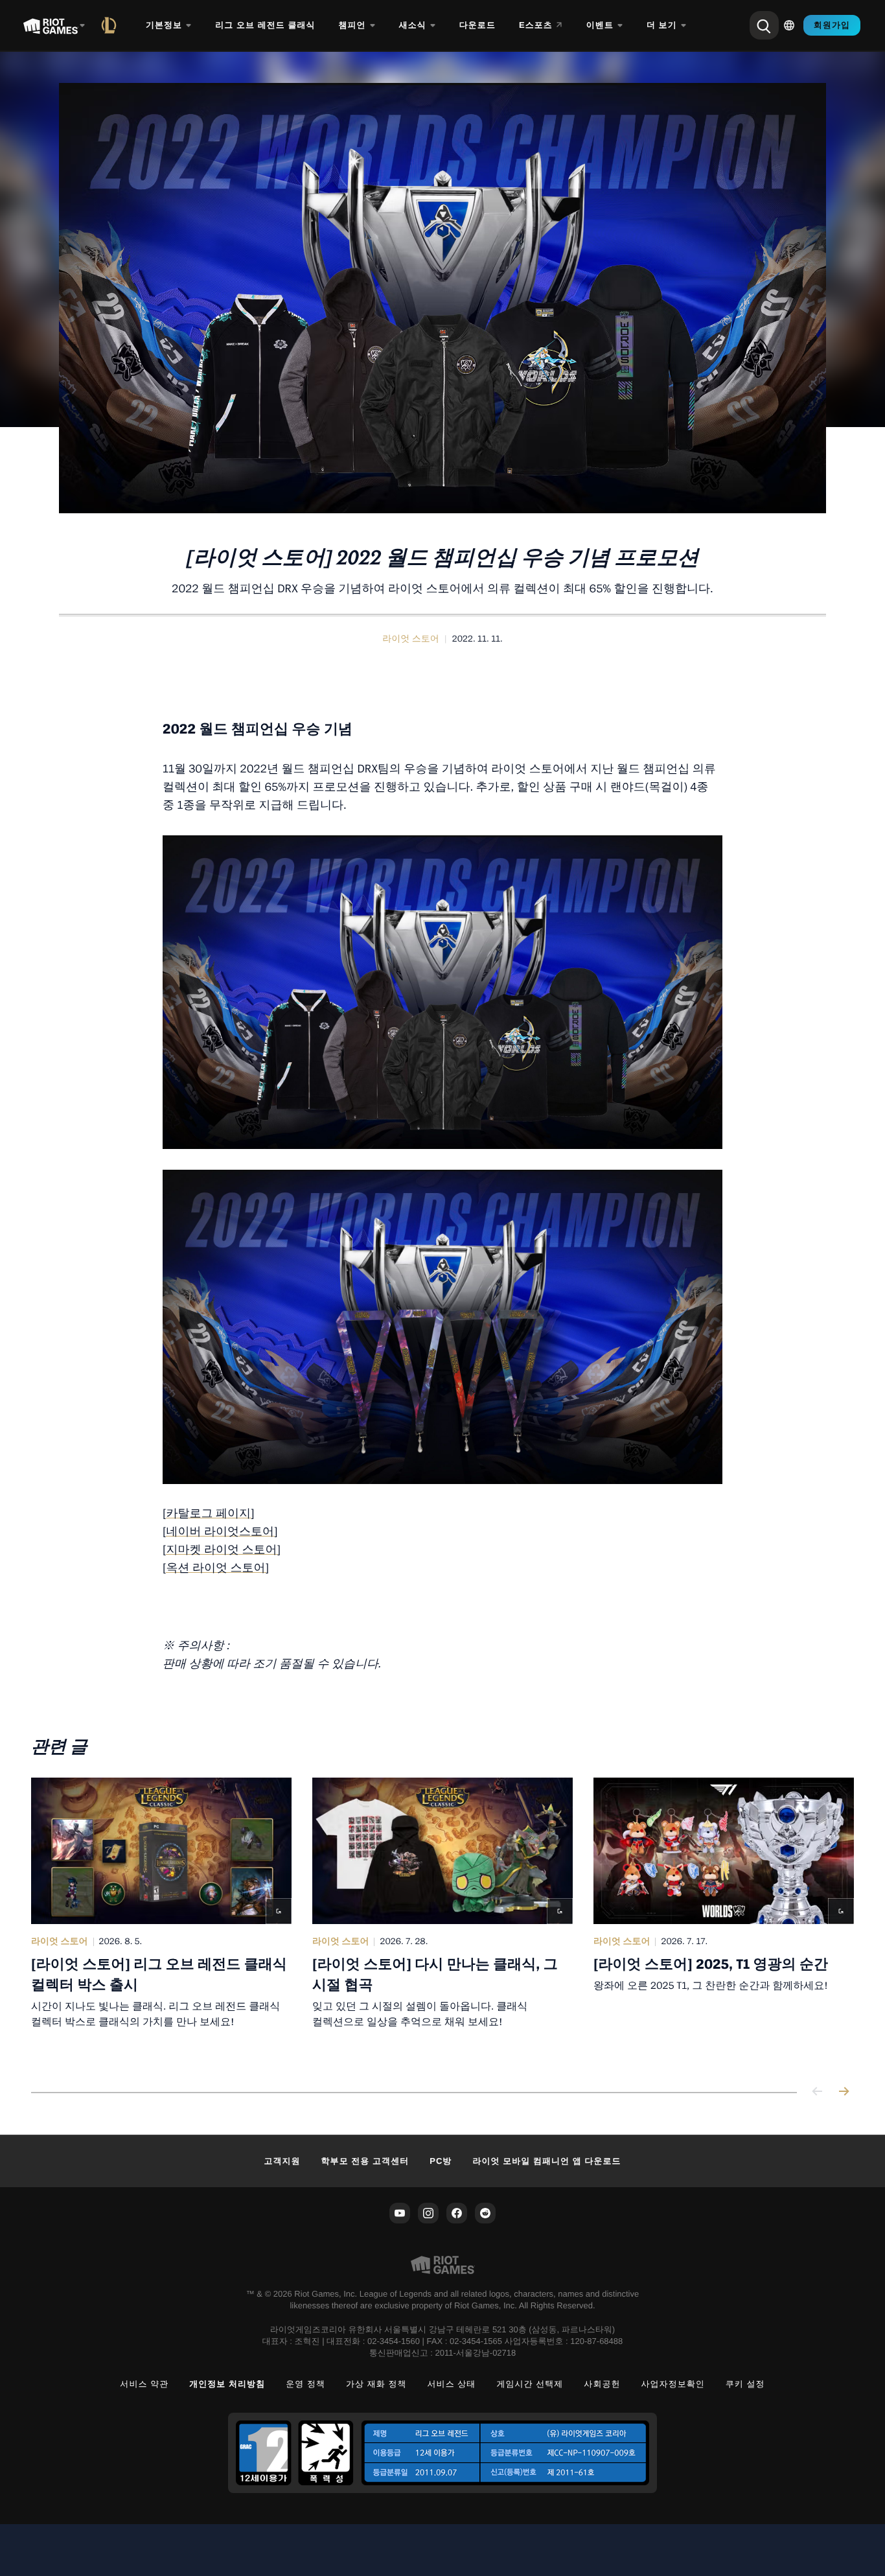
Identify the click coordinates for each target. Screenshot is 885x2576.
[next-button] (844, 2092)
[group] (442, 1919)
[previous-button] (818, 2092)
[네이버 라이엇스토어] (220, 1532)
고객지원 (282, 2161)
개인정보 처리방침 (227, 2384)
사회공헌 (602, 2384)
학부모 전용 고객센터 (365, 2161)
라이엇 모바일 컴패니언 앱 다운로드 (546, 2161)
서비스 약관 (144, 2384)
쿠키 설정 (745, 2384)
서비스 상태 (452, 2384)
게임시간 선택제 (530, 2384)
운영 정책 (305, 2384)
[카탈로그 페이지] (209, 1514)
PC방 (441, 2161)
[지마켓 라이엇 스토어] (222, 1550)
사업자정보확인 (673, 2384)
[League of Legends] (111, 25)
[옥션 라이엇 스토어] (216, 1568)
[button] (411, 639)
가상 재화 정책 (376, 2384)
